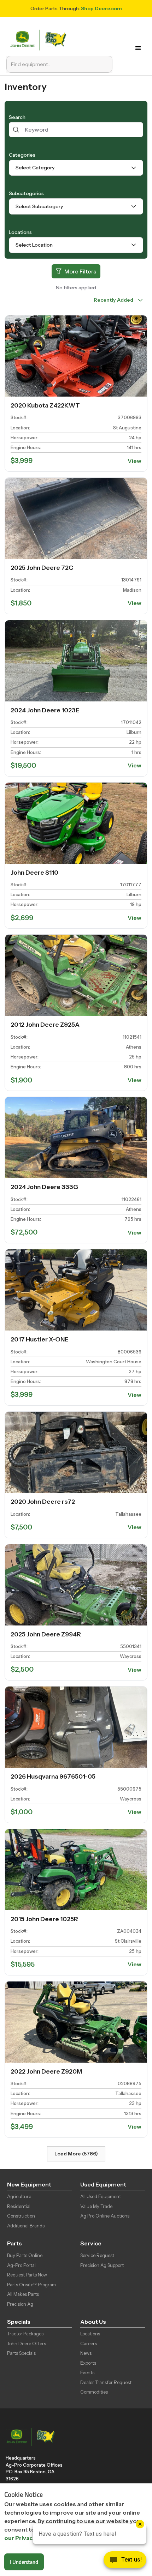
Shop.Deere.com (101, 8)
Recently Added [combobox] (113, 300)
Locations (20, 232)
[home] (40, 39)
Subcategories (26, 193)
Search (17, 117)
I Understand (24, 2562)
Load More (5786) (76, 2154)
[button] (140, 48)
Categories (22, 155)
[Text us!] (125, 2562)
